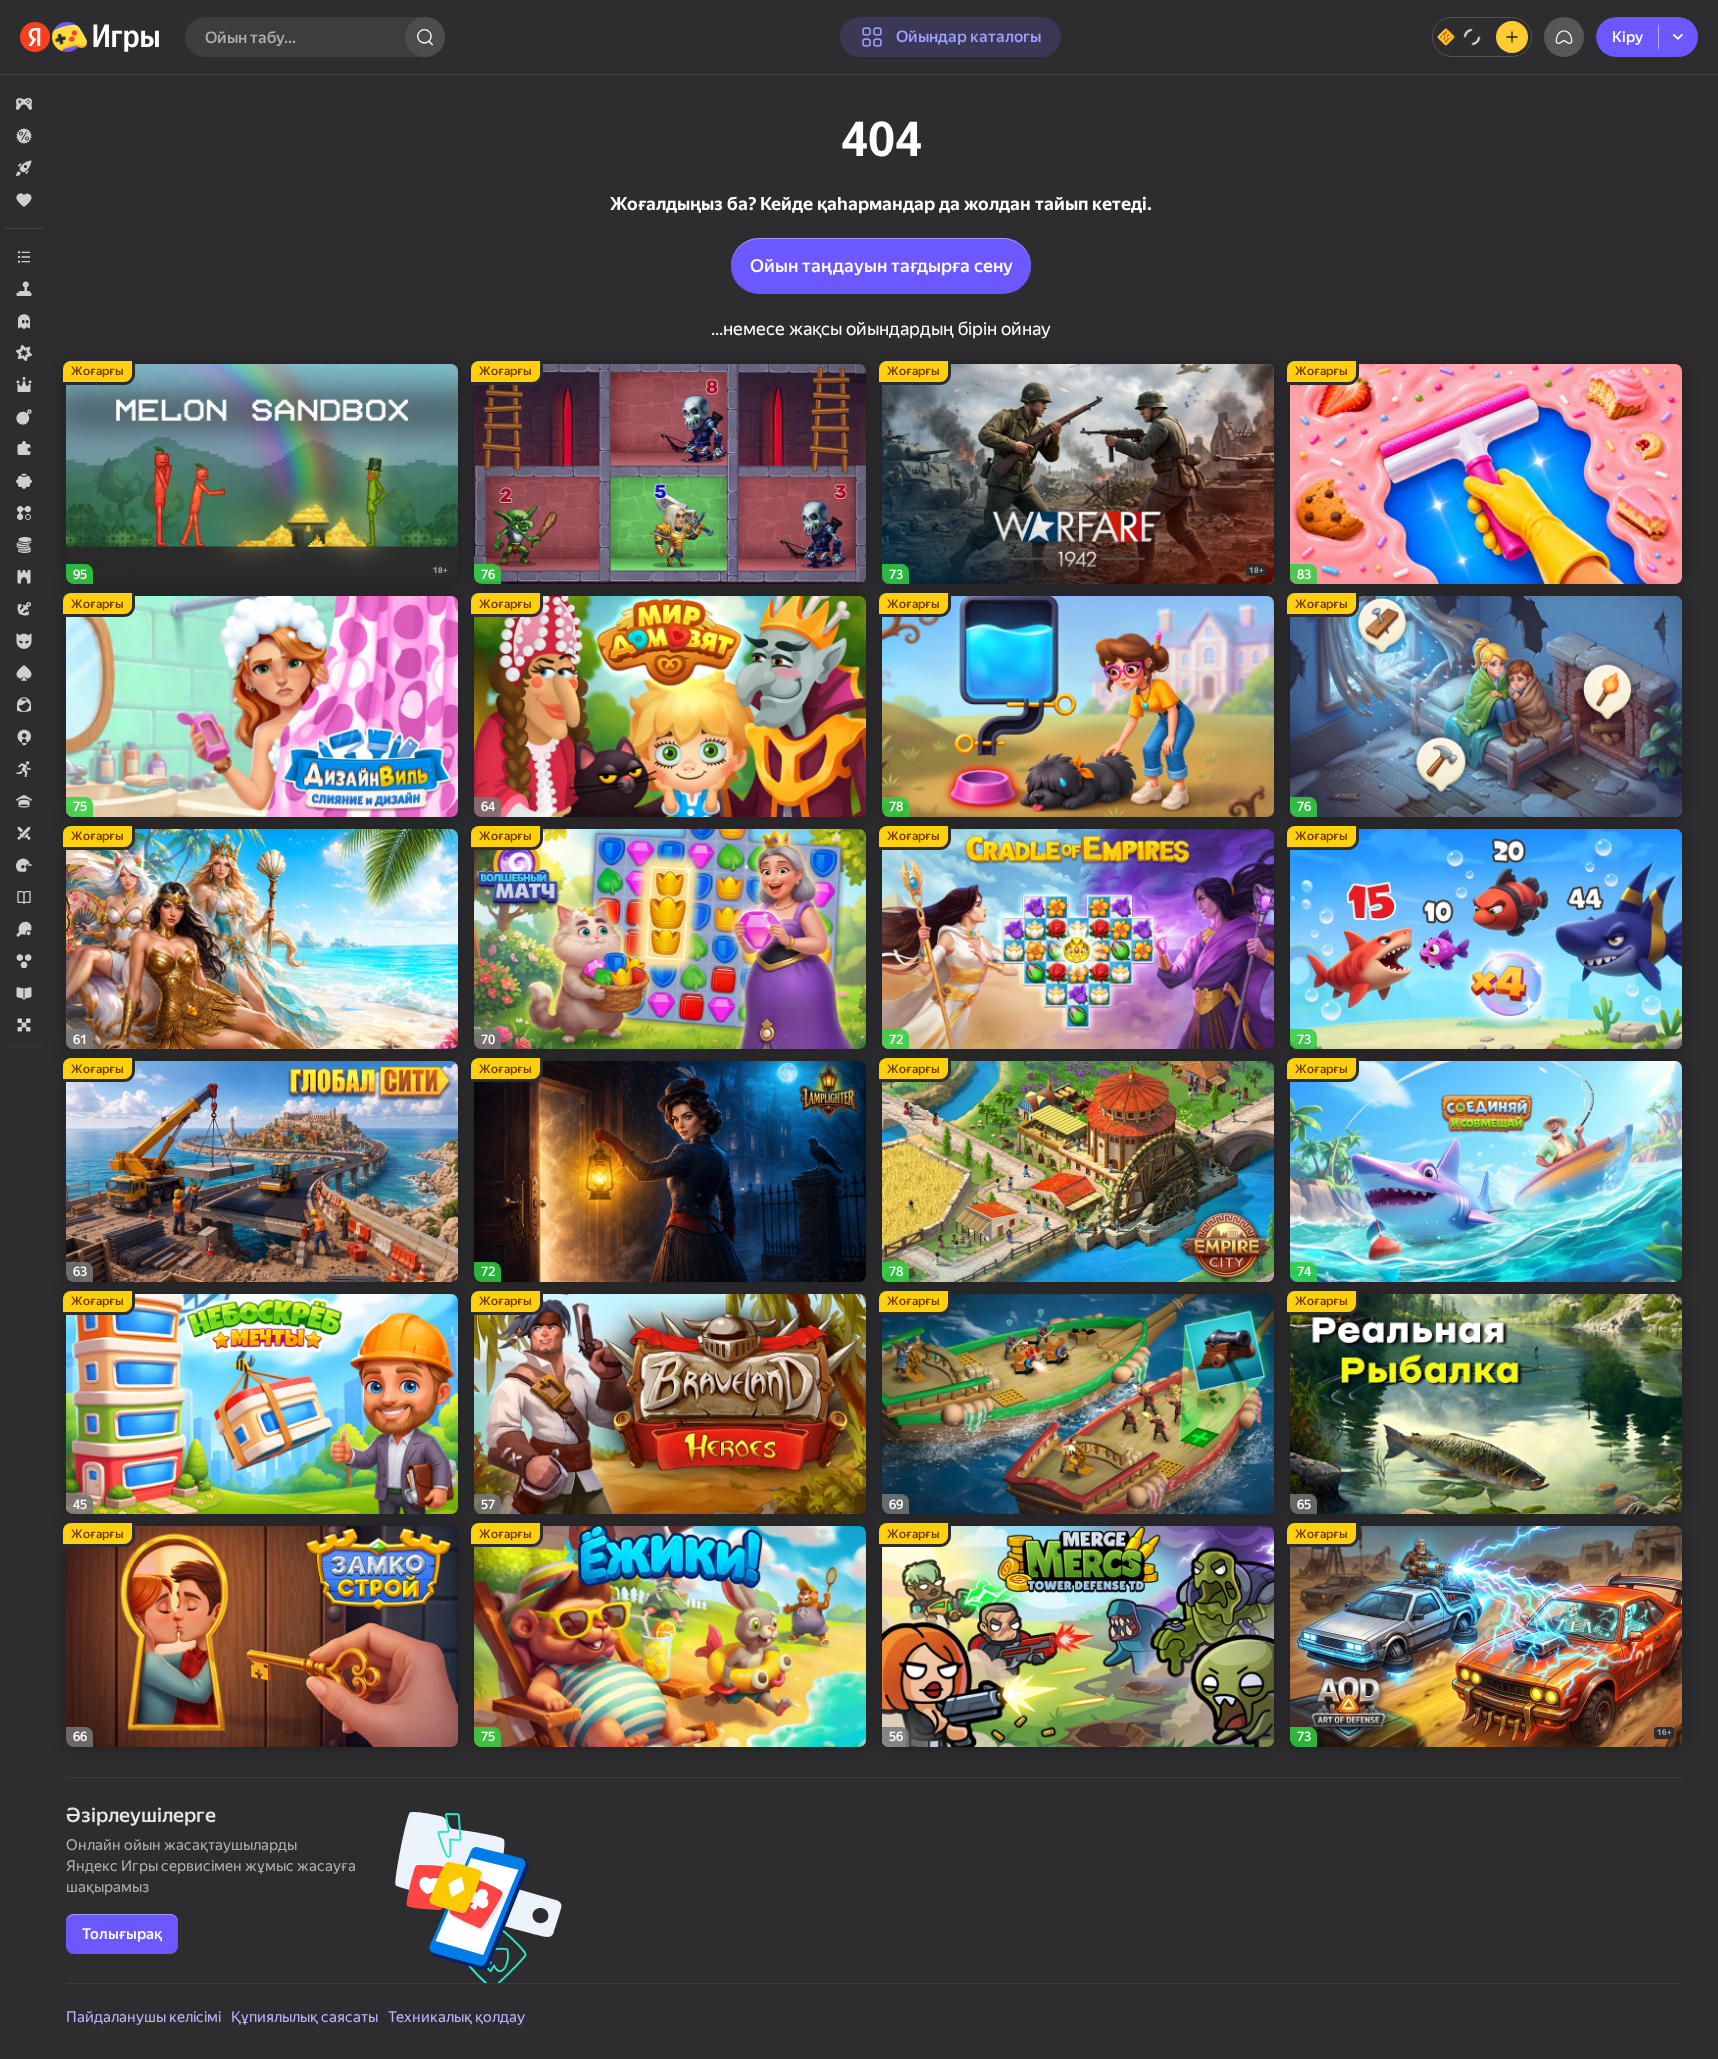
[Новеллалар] (24, 897)
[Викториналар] (24, 801)
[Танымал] (24, 200)
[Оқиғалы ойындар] (24, 609)
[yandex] (90, 37)
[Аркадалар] (24, 769)
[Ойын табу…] (425, 37)
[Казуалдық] (24, 481)
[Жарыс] (24, 865)
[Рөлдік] (24, 385)
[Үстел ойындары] (24, 1025)
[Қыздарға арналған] (24, 705)
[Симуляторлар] (24, 289)
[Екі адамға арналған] (24, 833)
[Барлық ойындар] (24, 104)
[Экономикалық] (24, 545)
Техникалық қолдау (456, 2017)
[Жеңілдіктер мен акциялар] (24, 136)
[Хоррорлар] (24, 321)
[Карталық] (24, 673)
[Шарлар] (24, 961)
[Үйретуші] (24, 993)
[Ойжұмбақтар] (24, 449)
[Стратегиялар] (24, 577)
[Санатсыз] (24, 257)
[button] (24, 104)
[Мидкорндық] (24, 353)
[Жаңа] (24, 168)
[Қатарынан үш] (24, 513)
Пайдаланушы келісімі (143, 2017)
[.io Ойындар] (24, 737)
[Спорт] (24, 929)
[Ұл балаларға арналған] (24, 641)
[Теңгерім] (1482, 37)
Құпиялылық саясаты (304, 2017)
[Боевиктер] (24, 417)
